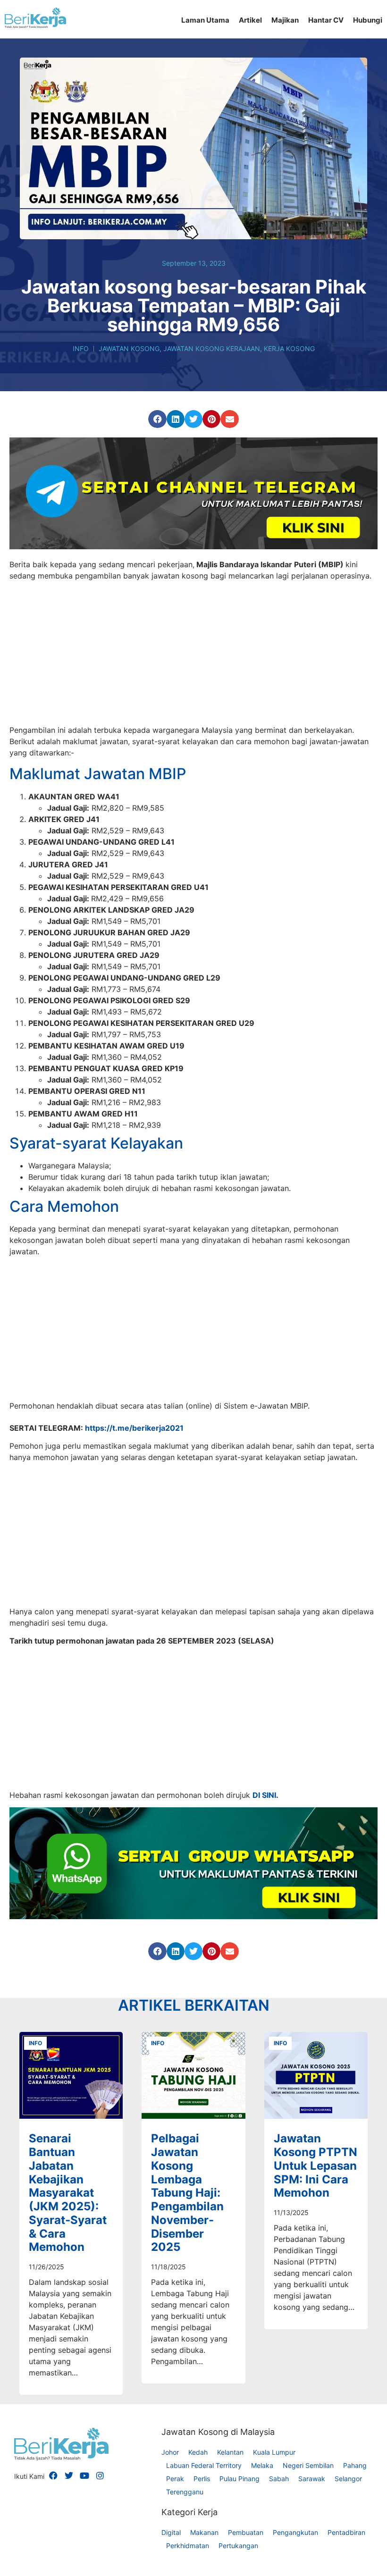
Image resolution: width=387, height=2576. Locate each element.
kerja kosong (289, 348)
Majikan (285, 20)
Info (81, 348)
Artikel (250, 20)
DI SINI (264, 1969)
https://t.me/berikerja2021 (134, 1602)
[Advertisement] (193, 654)
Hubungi (368, 20)
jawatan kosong (129, 348)
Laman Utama (205, 20)
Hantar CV (326, 20)
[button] (157, 419)
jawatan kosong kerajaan (212, 348)
